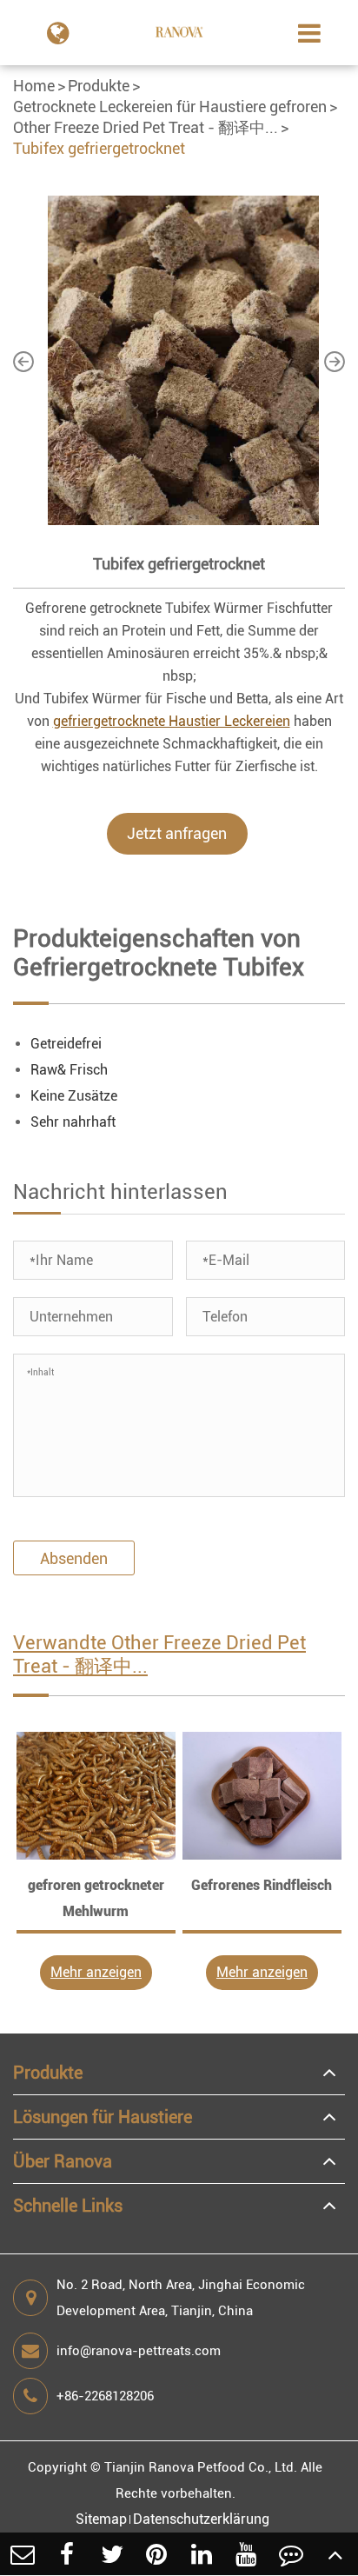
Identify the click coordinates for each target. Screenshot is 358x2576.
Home (34, 86)
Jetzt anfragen (177, 833)
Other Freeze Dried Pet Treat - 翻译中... (146, 127)
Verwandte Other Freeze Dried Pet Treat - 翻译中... (159, 1654)
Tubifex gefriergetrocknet (99, 148)
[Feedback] (291, 2554)
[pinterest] (157, 2554)
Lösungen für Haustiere (103, 2117)
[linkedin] (202, 2554)
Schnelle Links (68, 2206)
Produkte (99, 86)
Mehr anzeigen (96, 1972)
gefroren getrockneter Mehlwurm (96, 1898)
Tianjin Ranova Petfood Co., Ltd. (201, 2467)
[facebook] (68, 2554)
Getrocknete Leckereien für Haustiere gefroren (170, 107)
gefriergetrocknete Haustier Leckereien (172, 721)
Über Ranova (63, 2161)
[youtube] (247, 2554)
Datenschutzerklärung (201, 2519)
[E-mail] (23, 2554)
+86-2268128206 (105, 2396)
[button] (23, 361)
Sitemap (101, 2519)
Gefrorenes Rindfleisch (262, 1885)
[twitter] (112, 2554)
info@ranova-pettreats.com (139, 2351)
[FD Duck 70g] (96, 1796)
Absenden (74, 1558)
